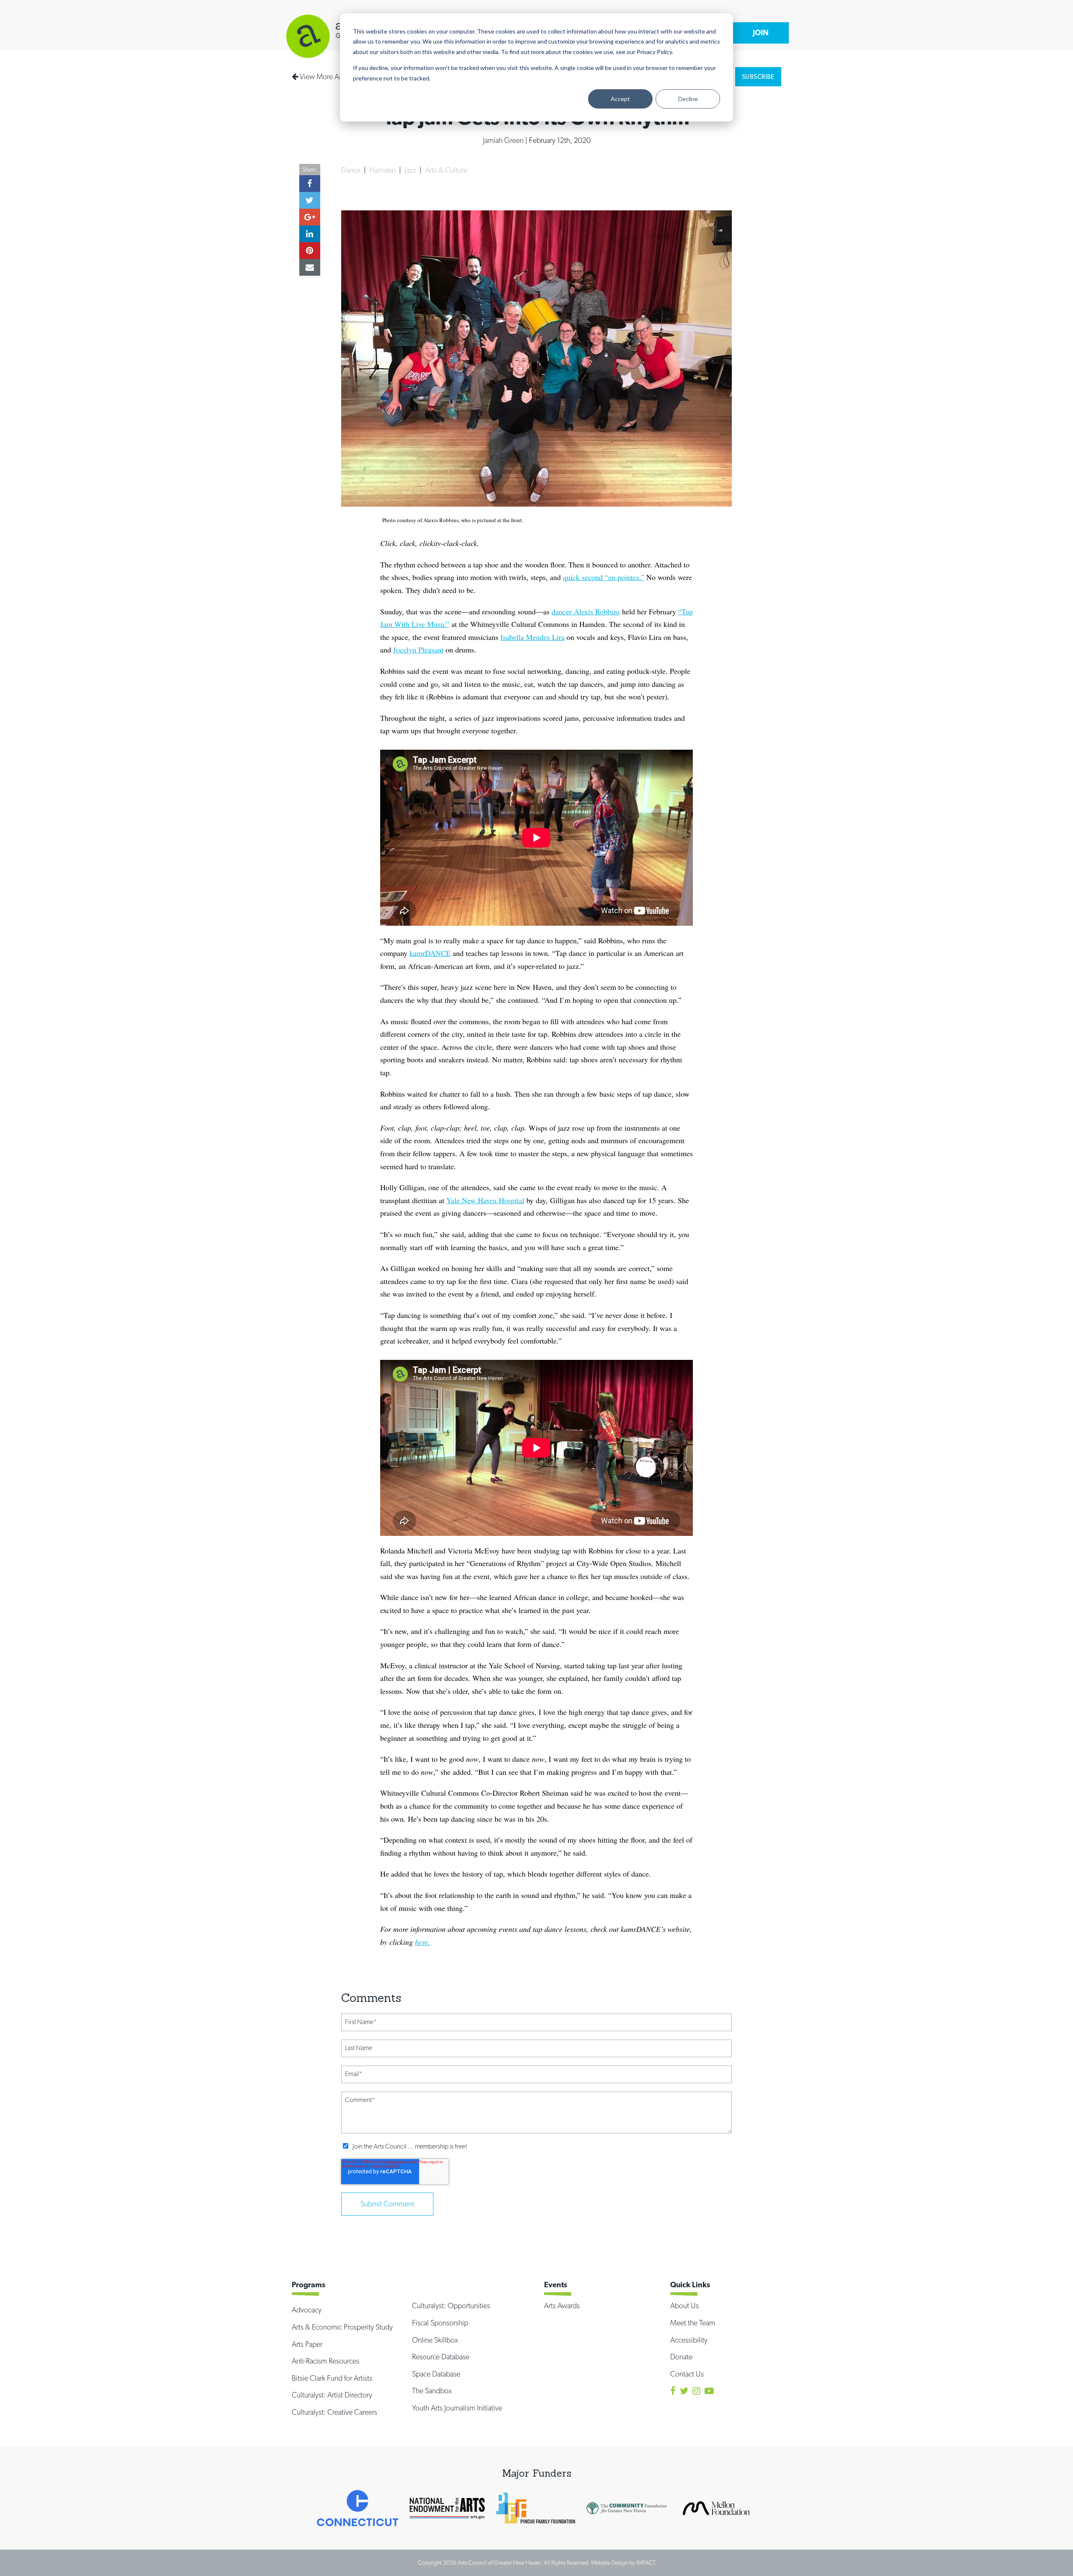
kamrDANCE (430, 953)
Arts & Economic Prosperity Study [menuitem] (342, 2327)
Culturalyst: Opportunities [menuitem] (451, 2305)
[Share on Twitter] (310, 200)
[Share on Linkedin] (310, 234)
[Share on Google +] (310, 217)
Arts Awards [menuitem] (562, 2305)
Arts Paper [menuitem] (307, 2344)
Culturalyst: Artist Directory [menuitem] (332, 2395)
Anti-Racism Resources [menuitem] (325, 2361)
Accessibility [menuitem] (689, 2340)
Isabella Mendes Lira (533, 637)
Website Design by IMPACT (623, 2563)
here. (422, 1942)
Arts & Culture (446, 170)
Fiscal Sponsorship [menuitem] (440, 2323)
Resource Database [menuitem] (441, 2357)
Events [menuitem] (556, 2285)
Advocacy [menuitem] (307, 2310)
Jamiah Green (504, 140)
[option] (358, 2508)
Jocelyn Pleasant (418, 650)
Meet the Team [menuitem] (693, 2323)
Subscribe (758, 77)
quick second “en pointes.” (604, 577)
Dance (352, 170)
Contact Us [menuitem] (687, 2374)
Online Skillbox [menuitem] (435, 2340)
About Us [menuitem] (684, 2305)
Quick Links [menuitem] (690, 2285)
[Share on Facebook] (310, 184)
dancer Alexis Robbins (586, 611)
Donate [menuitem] (681, 2357)
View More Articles (327, 76)
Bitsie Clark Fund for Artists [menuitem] (332, 2378)
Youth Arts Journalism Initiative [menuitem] (457, 2408)
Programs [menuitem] (308, 2285)
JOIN (761, 32)
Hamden (383, 170)
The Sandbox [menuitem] (432, 2391)
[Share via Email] (310, 267)
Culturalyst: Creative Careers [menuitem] (334, 2412)
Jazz (411, 170)
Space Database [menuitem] (436, 2374)
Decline (688, 99)
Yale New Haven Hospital (485, 1200)
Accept (620, 99)
